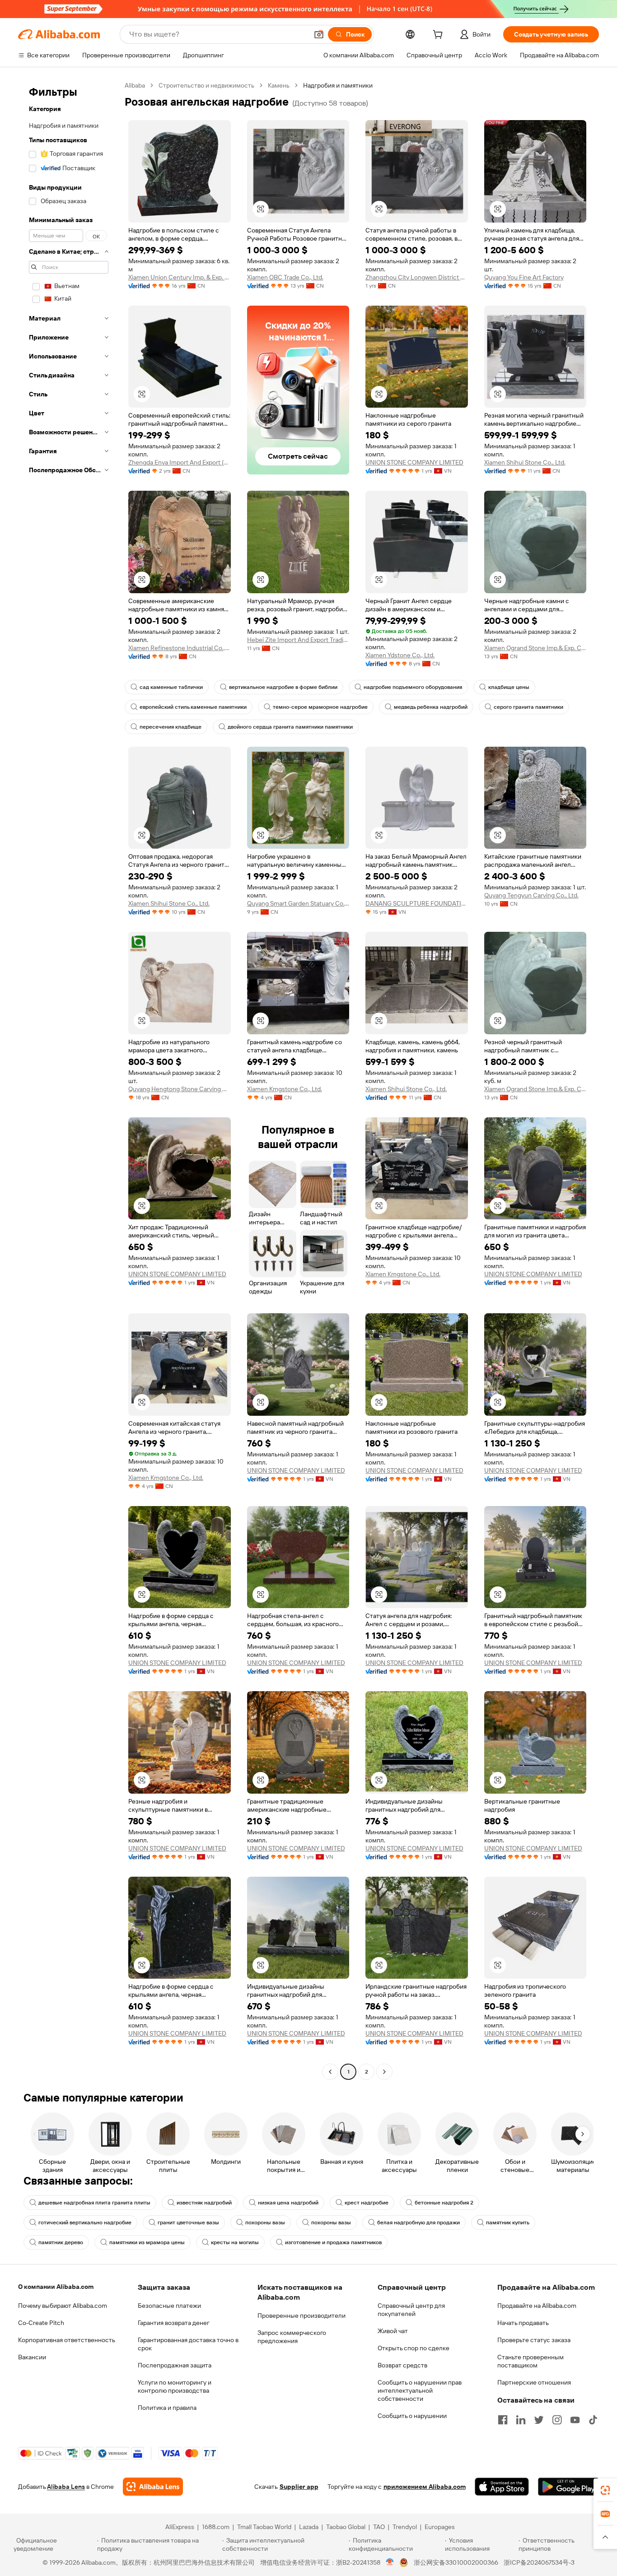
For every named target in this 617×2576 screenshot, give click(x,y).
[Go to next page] (384, 2072)
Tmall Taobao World (264, 2527)
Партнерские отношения (534, 2382)
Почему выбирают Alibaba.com (63, 2306)
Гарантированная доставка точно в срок (188, 2344)
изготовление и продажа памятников (333, 2242)
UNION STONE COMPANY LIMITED (414, 462)
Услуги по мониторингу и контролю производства (175, 2386)
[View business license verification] (390, 2562)
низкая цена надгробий (288, 2203)
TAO (379, 2527)
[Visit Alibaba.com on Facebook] (503, 2420)
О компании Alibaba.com (56, 2287)
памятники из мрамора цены (147, 2242)
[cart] (439, 36)
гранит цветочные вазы (188, 2223)
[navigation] (69, 1080)
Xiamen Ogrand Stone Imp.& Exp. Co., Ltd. (535, 648)
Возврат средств (402, 2365)
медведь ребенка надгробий (431, 707)
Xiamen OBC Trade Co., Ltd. (285, 277)
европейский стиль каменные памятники (193, 707)
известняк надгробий (204, 2203)
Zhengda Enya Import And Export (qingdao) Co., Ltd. (180, 462)
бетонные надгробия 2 (444, 2203)
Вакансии (32, 2357)
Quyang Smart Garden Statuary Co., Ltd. (298, 903)
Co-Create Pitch (41, 2323)
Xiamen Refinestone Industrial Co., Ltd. (180, 648)
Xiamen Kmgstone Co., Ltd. (285, 1089)
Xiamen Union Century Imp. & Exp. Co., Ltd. (180, 277)
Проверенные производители (301, 2316)
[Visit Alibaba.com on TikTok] (593, 2420)
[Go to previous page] (330, 2072)
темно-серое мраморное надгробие (320, 707)
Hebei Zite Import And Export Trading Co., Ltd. (298, 640)
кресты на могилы (235, 2242)
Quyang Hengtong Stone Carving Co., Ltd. (180, 1089)
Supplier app (299, 2487)
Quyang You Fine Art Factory (524, 277)
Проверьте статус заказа (534, 2340)
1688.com (216, 2527)
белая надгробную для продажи (418, 2223)
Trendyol (405, 2527)
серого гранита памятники (528, 707)
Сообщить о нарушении (412, 2416)
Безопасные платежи (169, 2306)
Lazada (309, 2527)
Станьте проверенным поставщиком (531, 2361)
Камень (279, 85)
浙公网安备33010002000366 (456, 2562)
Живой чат (393, 2331)
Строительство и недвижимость (206, 85)
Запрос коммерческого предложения (292, 2337)
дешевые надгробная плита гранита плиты (94, 2203)
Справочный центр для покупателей (411, 2310)
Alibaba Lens (66, 2487)
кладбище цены (509, 687)
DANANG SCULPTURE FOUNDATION (417, 903)
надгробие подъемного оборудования (413, 687)
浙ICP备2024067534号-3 (539, 2562)
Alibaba (135, 85)
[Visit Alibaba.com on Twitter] (539, 2420)
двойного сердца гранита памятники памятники (290, 727)
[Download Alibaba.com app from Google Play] (568, 2487)
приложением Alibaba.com (425, 2487)
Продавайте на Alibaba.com (537, 2306)
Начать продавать (523, 2323)
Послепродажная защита (175, 2365)
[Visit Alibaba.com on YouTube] (575, 2420)
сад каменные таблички (171, 687)
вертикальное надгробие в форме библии (283, 687)
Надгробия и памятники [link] (338, 85)
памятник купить (508, 2223)
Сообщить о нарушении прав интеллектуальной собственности (420, 2390)
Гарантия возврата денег (174, 2323)
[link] (605, 2490)
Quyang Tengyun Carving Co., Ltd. (531, 895)
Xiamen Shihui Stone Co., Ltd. (525, 462)
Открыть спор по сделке (414, 2348)
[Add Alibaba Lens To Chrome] (153, 2487)
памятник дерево (61, 2242)
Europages (440, 2527)
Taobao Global (346, 2527)
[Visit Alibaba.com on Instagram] (557, 2420)
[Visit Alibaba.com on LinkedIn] (521, 2420)
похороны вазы (265, 2223)
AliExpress (180, 2527)
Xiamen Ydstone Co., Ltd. (400, 655)
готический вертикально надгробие (85, 2223)
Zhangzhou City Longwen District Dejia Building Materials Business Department (417, 277)
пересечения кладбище (171, 727)
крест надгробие (367, 2203)
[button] (319, 34)
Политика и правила (167, 2408)
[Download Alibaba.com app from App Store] (502, 2487)
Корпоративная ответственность (67, 2340)
